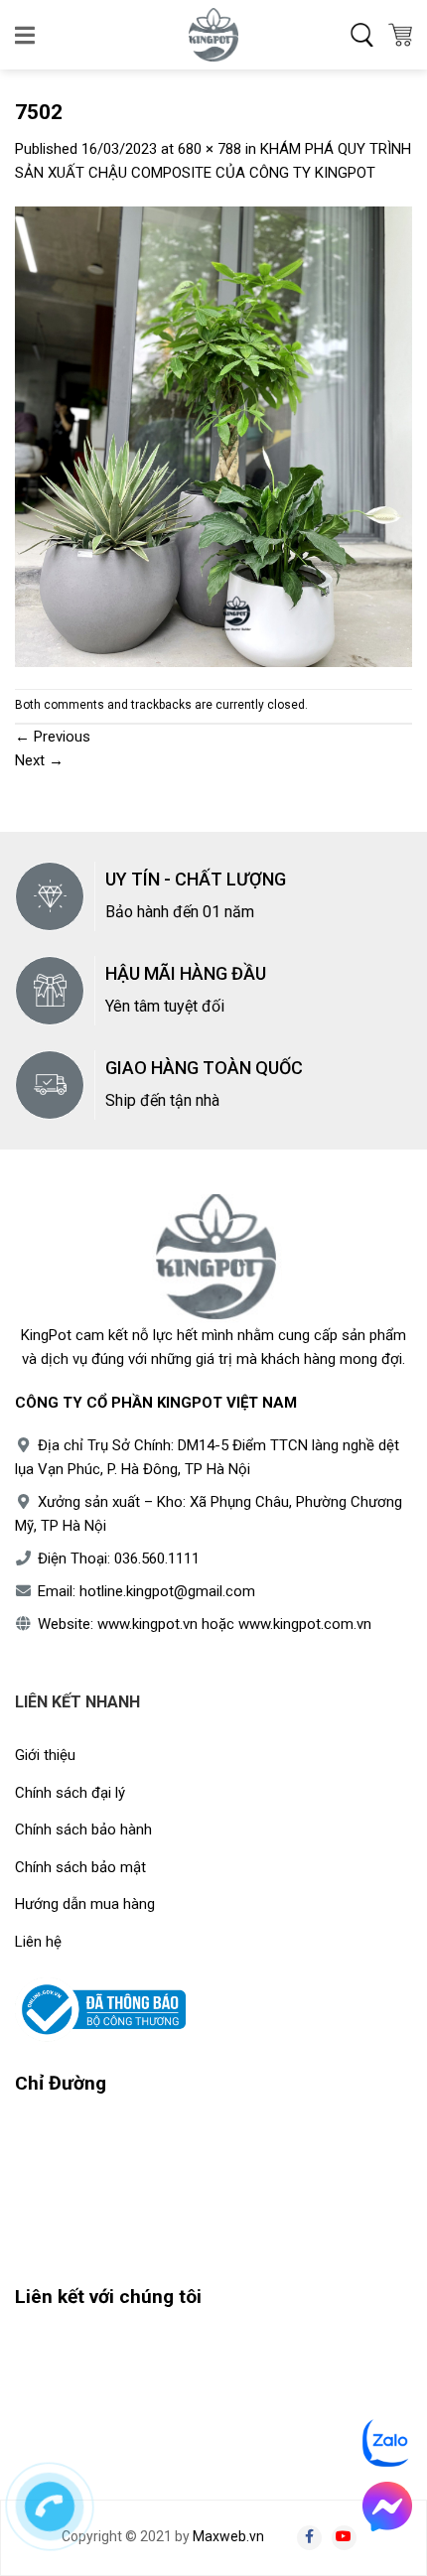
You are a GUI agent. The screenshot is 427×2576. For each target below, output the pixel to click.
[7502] (213, 436)
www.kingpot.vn (147, 1624)
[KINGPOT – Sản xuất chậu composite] (213, 35)
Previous (53, 737)
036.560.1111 (157, 1559)
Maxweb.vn (228, 2536)
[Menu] (26, 35)
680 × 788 (210, 149)
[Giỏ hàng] (400, 35)
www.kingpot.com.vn (305, 1624)
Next (39, 760)
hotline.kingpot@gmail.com (167, 1591)
